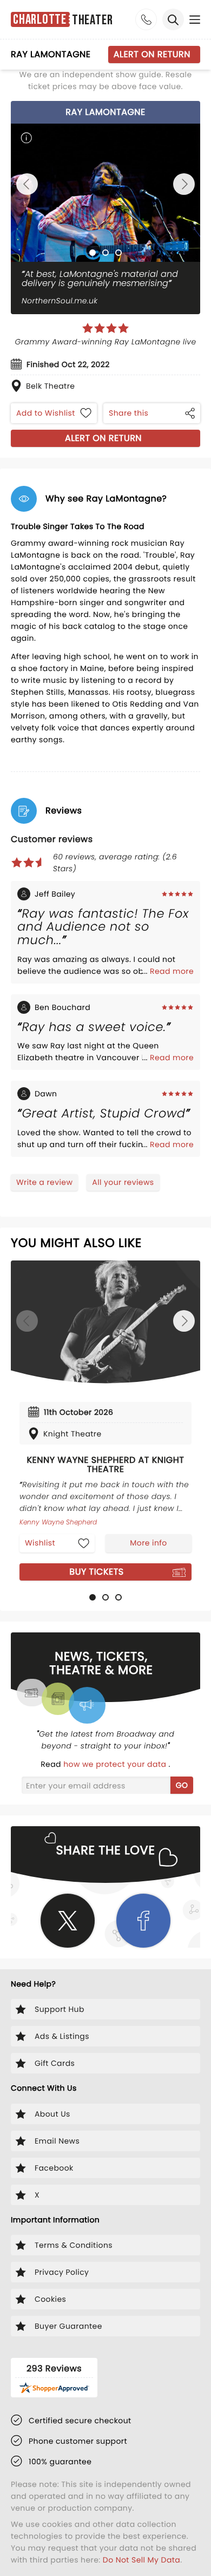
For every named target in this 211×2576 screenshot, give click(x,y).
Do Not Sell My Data (141, 2560)
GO (182, 1785)
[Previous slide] (27, 184)
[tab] (93, 253)
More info (148, 1543)
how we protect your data (116, 1764)
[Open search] (173, 19)
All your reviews (123, 1182)
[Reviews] (105, 328)
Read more (172, 971)
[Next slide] (184, 184)
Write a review (44, 1182)
